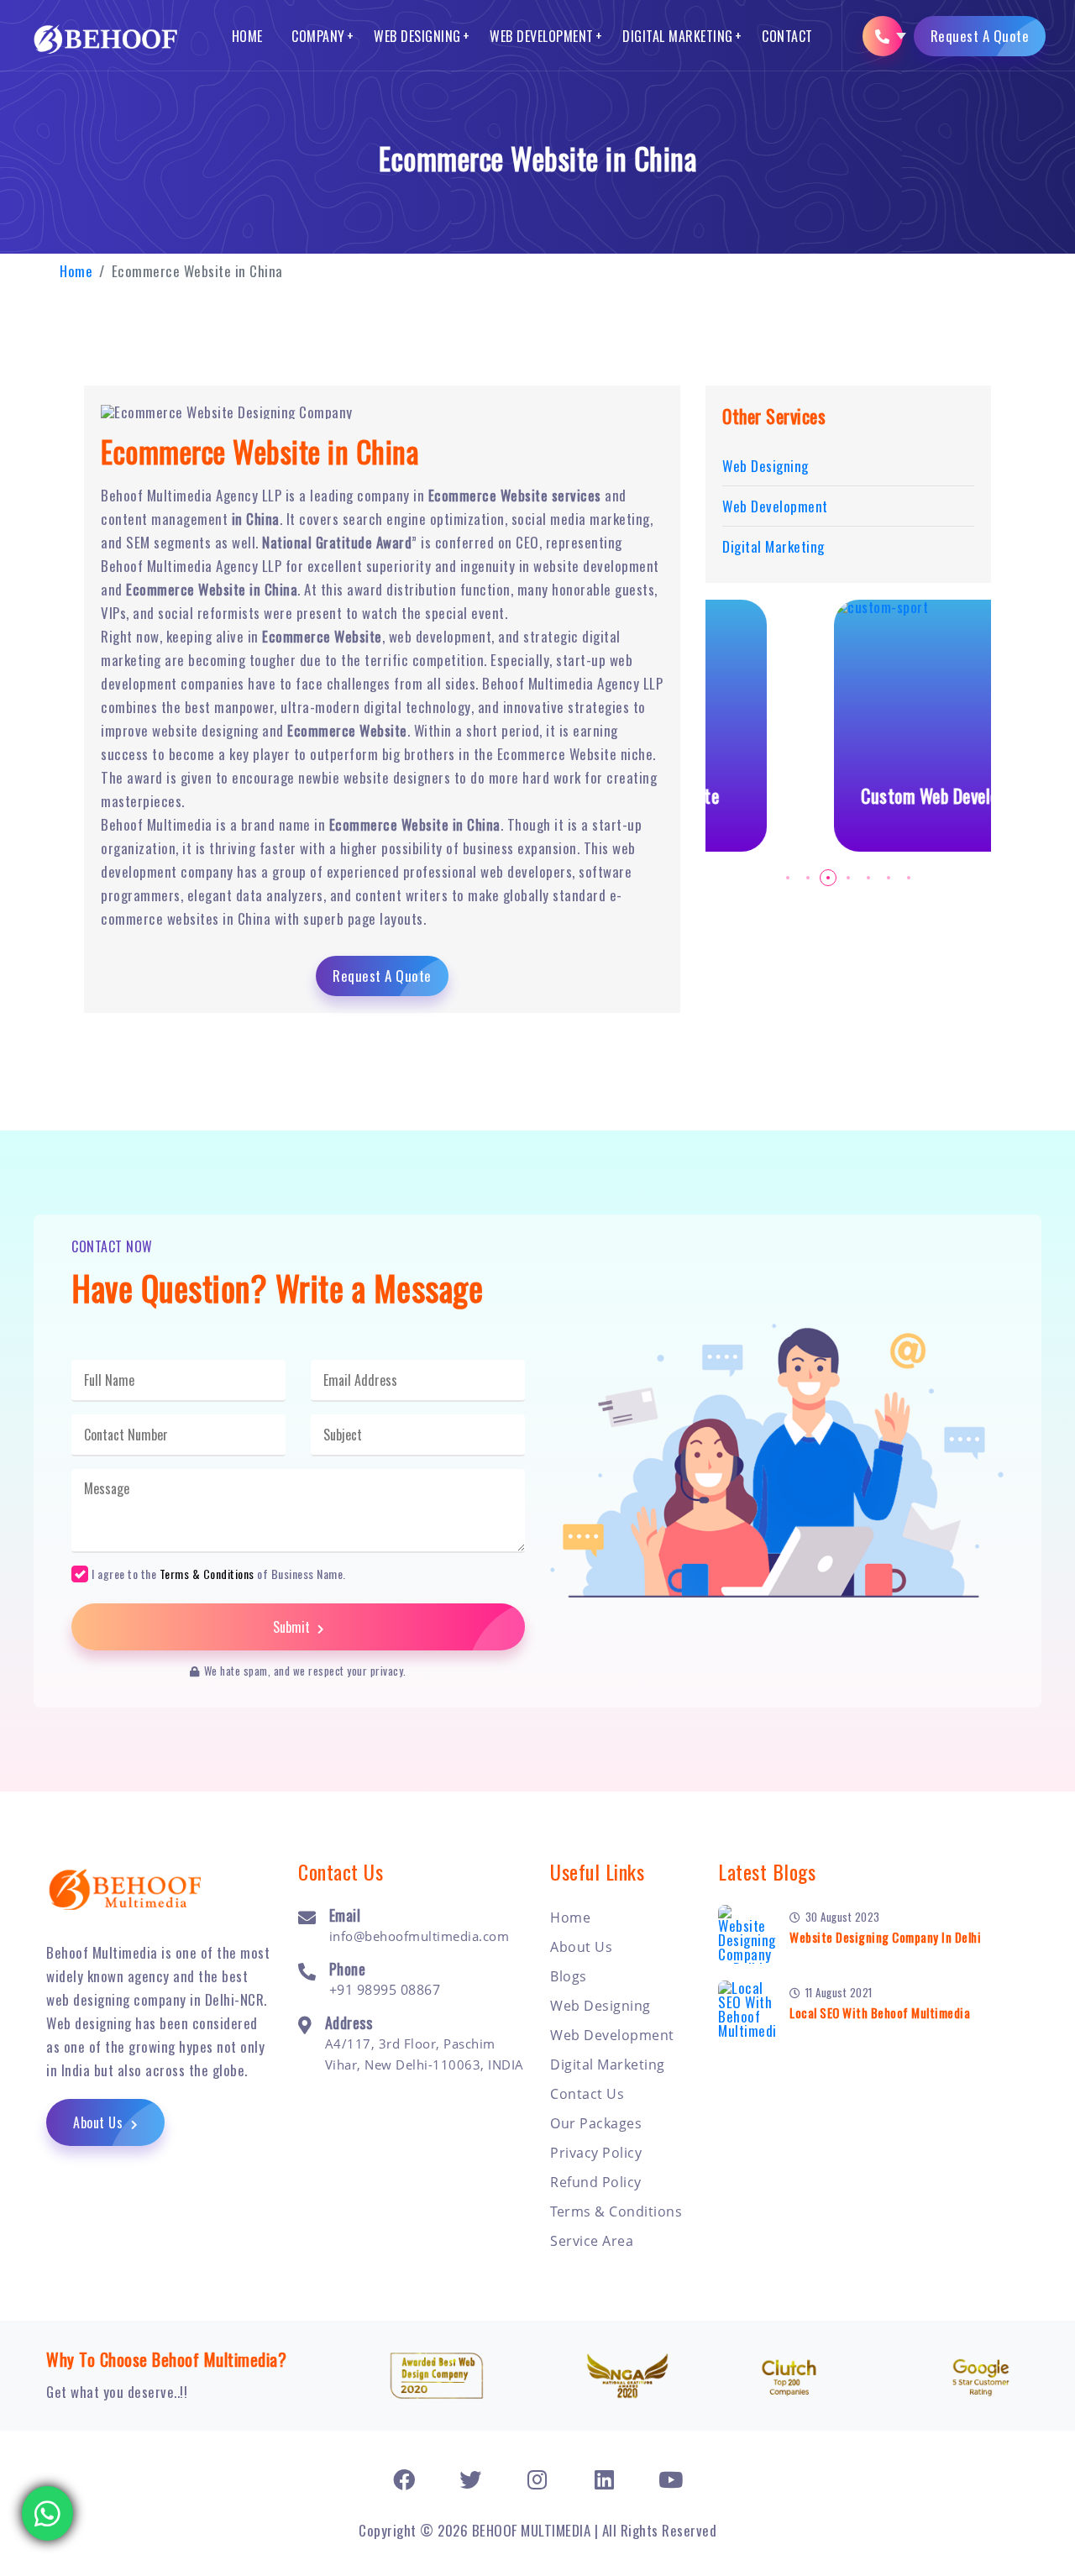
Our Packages (596, 2123)
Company (318, 36)
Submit (293, 1627)
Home (247, 36)
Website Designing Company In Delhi (885, 1937)
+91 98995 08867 (385, 1990)
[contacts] (883, 36)
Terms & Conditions (207, 1574)
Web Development (542, 36)
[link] (404, 2479)
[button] (788, 878)
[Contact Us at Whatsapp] (48, 2507)
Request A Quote (980, 36)
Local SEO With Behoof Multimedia (880, 2012)
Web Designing (417, 36)
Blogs (569, 1976)
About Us (100, 2122)
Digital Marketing (678, 36)
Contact (787, 36)
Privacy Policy (596, 2153)
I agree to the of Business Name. (219, 1573)
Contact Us (587, 2094)
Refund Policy (596, 2182)
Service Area (592, 2241)
